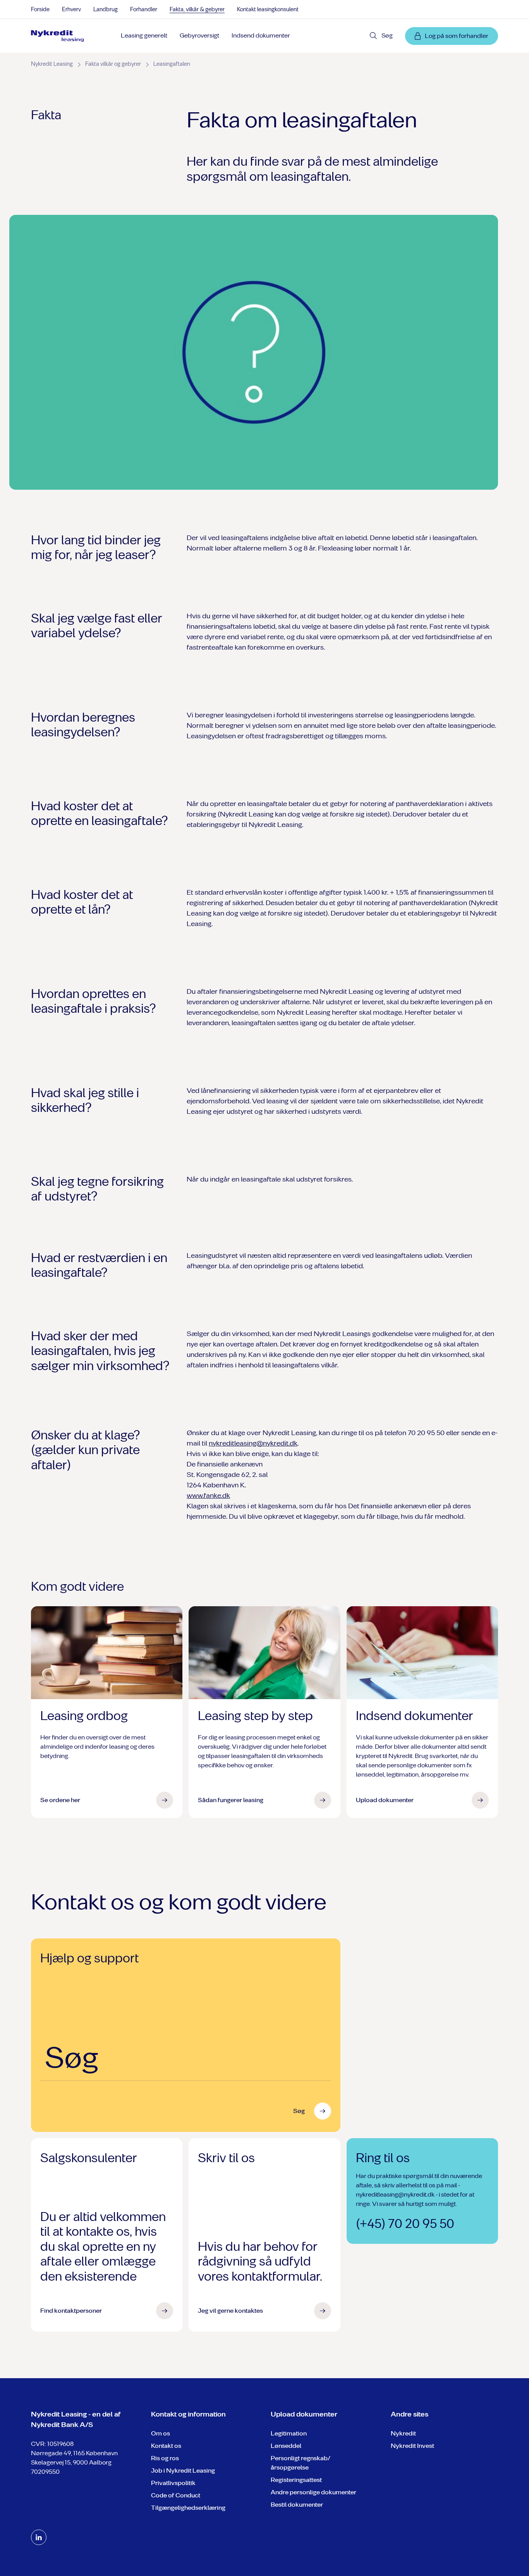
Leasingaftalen (172, 64)
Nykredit (403, 2433)
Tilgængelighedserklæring (188, 2508)
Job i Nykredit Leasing (183, 2471)
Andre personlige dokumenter (313, 2492)
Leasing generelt (144, 35)
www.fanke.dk (208, 1496)
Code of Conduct (176, 2495)
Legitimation (289, 2433)
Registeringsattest (296, 2480)
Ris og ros (165, 2458)
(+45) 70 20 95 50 (405, 2224)
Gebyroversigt (199, 35)
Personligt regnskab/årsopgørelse (301, 2463)
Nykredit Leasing (52, 64)
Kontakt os (166, 2446)
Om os (161, 2433)
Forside (40, 9)
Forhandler (144, 9)
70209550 (45, 2472)
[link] (58, 36)
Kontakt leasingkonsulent (268, 9)
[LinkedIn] (39, 2537)
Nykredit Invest (412, 2446)
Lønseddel (286, 2446)
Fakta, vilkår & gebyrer (197, 9)
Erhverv (71, 9)
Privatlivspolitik (173, 2483)
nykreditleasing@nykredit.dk (253, 1443)
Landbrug (106, 9)
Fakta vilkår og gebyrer (113, 64)
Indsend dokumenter (261, 35)
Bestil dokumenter (297, 2505)
